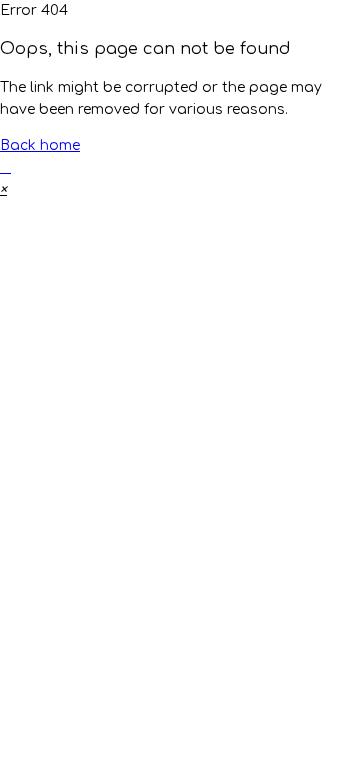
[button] (3, 189)
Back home (40, 145)
